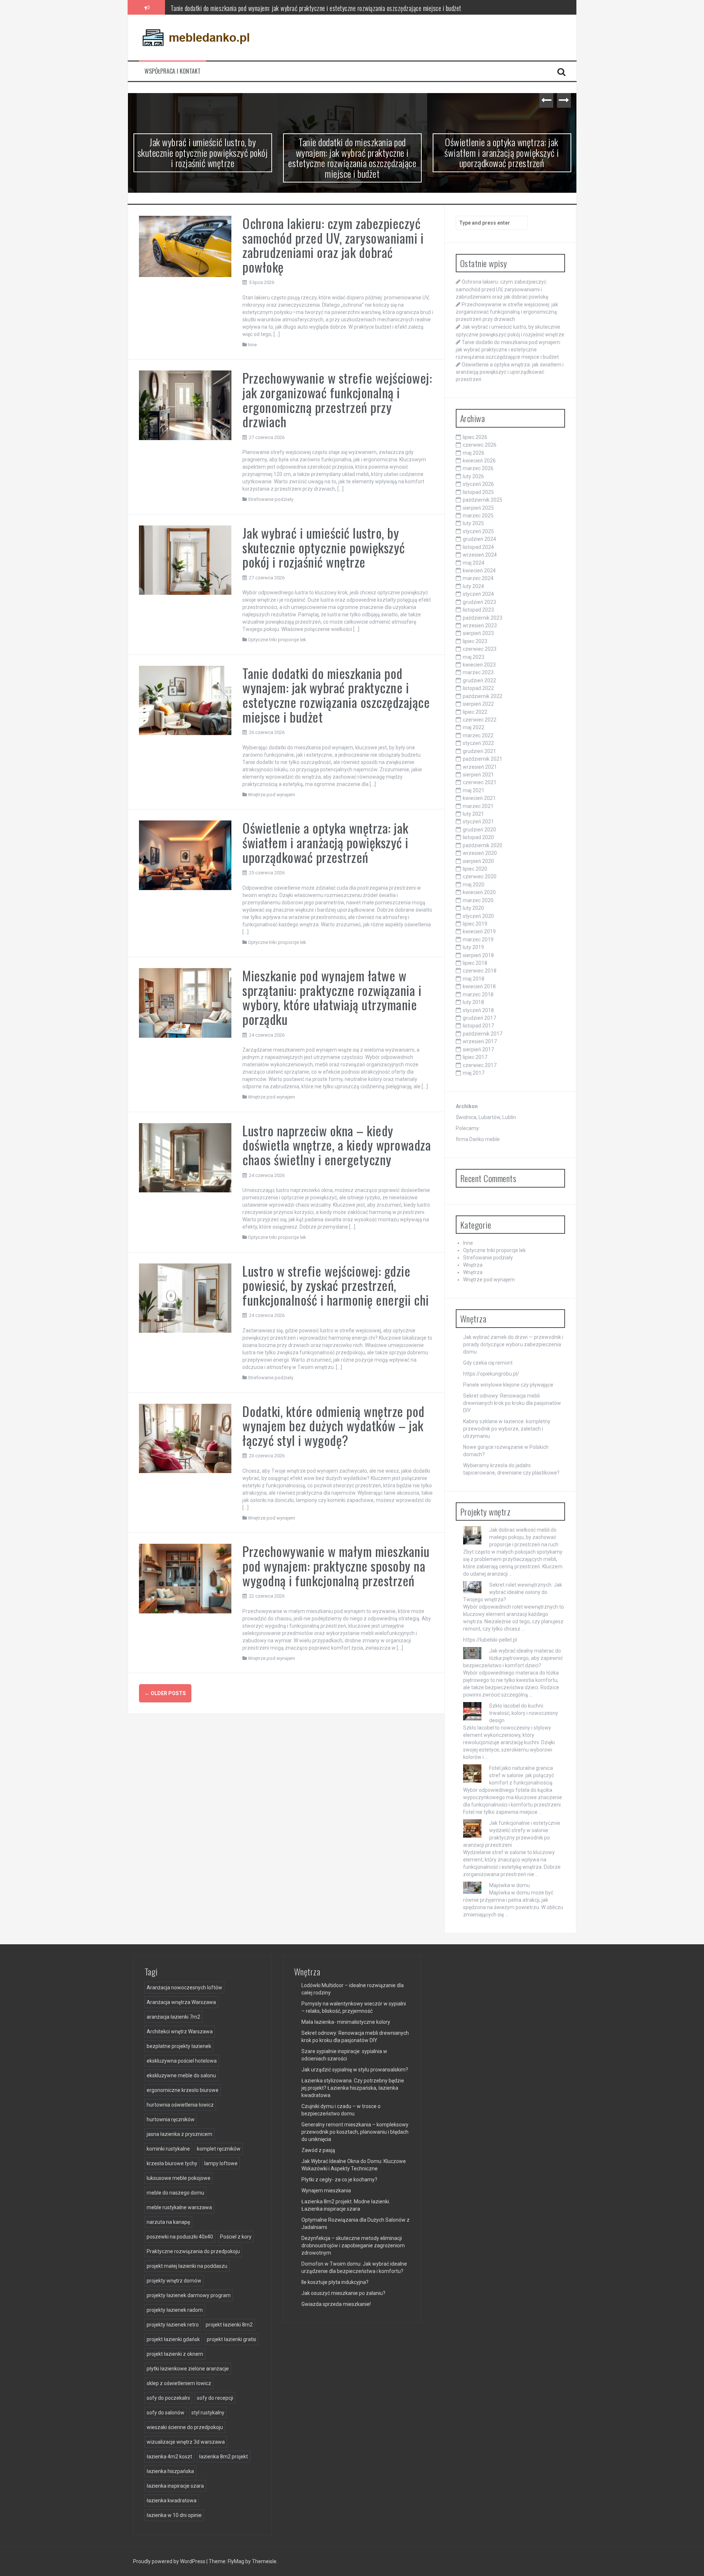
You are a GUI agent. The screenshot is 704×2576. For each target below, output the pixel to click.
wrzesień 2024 (480, 555)
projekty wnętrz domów (174, 2281)
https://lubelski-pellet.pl (490, 1640)
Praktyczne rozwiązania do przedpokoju (193, 2251)
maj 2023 (474, 657)
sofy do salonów (166, 2413)
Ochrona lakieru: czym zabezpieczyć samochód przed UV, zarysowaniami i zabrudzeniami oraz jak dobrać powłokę (333, 245)
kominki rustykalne (168, 2149)
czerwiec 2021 (480, 782)
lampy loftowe (221, 2163)
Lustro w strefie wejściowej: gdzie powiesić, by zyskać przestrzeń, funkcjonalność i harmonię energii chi (336, 1285)
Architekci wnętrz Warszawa (180, 2031)
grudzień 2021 (479, 751)
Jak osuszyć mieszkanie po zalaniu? (343, 2293)
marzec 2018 (478, 994)
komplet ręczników (219, 2149)
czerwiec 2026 (480, 445)
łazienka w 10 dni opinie (174, 2515)
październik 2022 (483, 696)
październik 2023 (483, 618)
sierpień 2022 (478, 704)
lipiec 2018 (475, 963)
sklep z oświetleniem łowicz (179, 2383)
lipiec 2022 (475, 712)
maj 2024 (474, 563)
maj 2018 (474, 979)
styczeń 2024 (478, 594)
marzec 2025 (478, 516)
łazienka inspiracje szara (175, 2486)
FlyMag (236, 2561)
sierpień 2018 (478, 955)
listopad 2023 (478, 610)
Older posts (165, 1693)
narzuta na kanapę (168, 2222)
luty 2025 (473, 523)
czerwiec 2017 (480, 1065)
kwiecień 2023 (479, 665)
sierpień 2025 (478, 508)
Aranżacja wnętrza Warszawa (181, 2002)
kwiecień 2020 (479, 892)
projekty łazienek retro (173, 2325)
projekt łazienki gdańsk (173, 2339)
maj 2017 (474, 1073)
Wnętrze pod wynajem (272, 795)
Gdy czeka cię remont (488, 1363)
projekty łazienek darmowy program (189, 2295)
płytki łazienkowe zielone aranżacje (188, 2369)
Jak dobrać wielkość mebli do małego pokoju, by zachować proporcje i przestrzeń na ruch (524, 1537)
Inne (252, 345)
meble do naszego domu (175, 2193)
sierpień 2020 (478, 861)
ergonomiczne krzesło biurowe (183, 2090)
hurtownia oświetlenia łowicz (180, 2105)
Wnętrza (473, 1265)
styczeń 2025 (478, 531)
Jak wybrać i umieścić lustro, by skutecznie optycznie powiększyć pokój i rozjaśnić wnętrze (203, 152)
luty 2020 (473, 908)
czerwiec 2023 (480, 649)
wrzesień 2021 (480, 767)
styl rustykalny (208, 2413)
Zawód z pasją (318, 2150)
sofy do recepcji (215, 2398)
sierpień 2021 (478, 775)
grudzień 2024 (479, 539)
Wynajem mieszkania (326, 2191)
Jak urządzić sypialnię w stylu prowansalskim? (355, 2070)
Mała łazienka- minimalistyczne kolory (346, 2022)
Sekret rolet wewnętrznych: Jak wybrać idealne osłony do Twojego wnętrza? (513, 1592)
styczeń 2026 (478, 484)
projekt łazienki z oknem (175, 2354)
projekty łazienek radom (175, 2310)
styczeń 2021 (478, 822)
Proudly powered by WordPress (170, 2561)
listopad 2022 (478, 688)
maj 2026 (474, 453)
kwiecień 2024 (479, 571)
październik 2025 (483, 500)
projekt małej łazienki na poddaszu (187, 2266)
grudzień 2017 (479, 1018)
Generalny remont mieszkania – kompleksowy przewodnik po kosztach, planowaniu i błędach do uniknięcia (355, 2132)
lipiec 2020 (475, 869)
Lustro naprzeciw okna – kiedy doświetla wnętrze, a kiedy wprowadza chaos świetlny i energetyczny (337, 1145)
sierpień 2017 (478, 1049)
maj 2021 (474, 790)
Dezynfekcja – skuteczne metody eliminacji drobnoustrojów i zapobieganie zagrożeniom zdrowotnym (353, 2245)
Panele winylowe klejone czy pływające (508, 1385)
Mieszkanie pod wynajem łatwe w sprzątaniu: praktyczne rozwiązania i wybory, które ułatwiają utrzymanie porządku (332, 997)
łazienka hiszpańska (170, 2471)
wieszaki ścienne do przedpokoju (185, 2427)
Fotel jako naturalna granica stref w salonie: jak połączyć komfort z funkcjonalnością (522, 1775)
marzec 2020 (478, 900)
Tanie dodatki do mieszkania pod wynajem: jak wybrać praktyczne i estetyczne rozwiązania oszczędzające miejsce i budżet (316, 7)
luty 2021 (473, 814)
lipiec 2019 (475, 924)
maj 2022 (474, 727)
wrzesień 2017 (480, 1041)
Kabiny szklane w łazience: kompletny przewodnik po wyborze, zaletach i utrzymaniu (507, 1429)
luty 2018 (473, 1002)
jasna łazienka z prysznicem (179, 2134)
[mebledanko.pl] (196, 37)
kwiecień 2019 (479, 931)
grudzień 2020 (479, 830)
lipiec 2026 (475, 437)
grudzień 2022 (479, 680)
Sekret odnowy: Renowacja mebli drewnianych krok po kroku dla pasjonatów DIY (512, 1403)
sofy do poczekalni (168, 2398)
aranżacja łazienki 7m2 (173, 2017)
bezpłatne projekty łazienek (179, 2046)
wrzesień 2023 (480, 625)
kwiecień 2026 (479, 461)
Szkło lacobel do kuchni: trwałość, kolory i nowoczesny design (524, 1713)
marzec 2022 (478, 735)
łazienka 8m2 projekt (223, 2457)
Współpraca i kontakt (173, 71)
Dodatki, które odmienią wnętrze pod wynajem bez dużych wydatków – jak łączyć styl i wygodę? (333, 1425)
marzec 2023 (478, 672)
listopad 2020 (478, 837)
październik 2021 (483, 759)
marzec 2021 (478, 806)
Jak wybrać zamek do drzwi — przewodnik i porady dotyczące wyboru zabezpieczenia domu (513, 1344)
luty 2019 (473, 947)
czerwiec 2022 (480, 720)
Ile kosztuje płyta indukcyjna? (335, 2282)
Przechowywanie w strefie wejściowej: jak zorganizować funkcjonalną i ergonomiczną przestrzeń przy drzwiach (337, 399)
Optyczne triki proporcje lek (277, 640)
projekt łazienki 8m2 (229, 2325)
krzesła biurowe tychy (172, 2163)
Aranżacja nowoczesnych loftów (184, 1988)
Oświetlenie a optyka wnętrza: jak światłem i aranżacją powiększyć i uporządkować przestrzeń (502, 152)
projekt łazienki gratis (232, 2339)
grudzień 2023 (479, 602)
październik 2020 (483, 845)
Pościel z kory (236, 2237)
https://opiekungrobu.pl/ (491, 1374)
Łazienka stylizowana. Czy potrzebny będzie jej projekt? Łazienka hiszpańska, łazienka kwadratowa (353, 2088)
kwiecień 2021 (479, 798)
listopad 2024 (478, 547)
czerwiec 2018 (480, 971)
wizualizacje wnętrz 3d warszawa (186, 2442)
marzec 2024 (478, 578)
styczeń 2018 (478, 1010)
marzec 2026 (478, 468)
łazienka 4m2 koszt (169, 2457)
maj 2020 (474, 885)
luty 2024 (473, 586)
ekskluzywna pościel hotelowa (182, 2061)
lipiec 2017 (475, 1057)
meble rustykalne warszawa (179, 2207)
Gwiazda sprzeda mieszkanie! (336, 2304)
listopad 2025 (478, 492)
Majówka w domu (509, 1885)
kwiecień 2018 (479, 986)
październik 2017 (483, 1034)
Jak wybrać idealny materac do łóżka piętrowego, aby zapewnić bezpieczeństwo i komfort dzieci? (513, 1658)
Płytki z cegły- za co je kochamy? (339, 2180)
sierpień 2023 (478, 633)
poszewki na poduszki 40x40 (180, 2237)
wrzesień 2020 (480, 853)
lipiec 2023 (475, 641)
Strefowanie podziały (271, 499)
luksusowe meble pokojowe (179, 2178)
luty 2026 (473, 476)
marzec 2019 (478, 940)
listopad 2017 (478, 1026)
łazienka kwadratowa (172, 2501)
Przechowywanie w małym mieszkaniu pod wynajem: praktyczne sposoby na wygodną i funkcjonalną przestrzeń (336, 1565)
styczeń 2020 (478, 916)
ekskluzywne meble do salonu (181, 2075)
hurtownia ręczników (171, 2119)
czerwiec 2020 (480, 876)
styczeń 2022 (478, 743)
